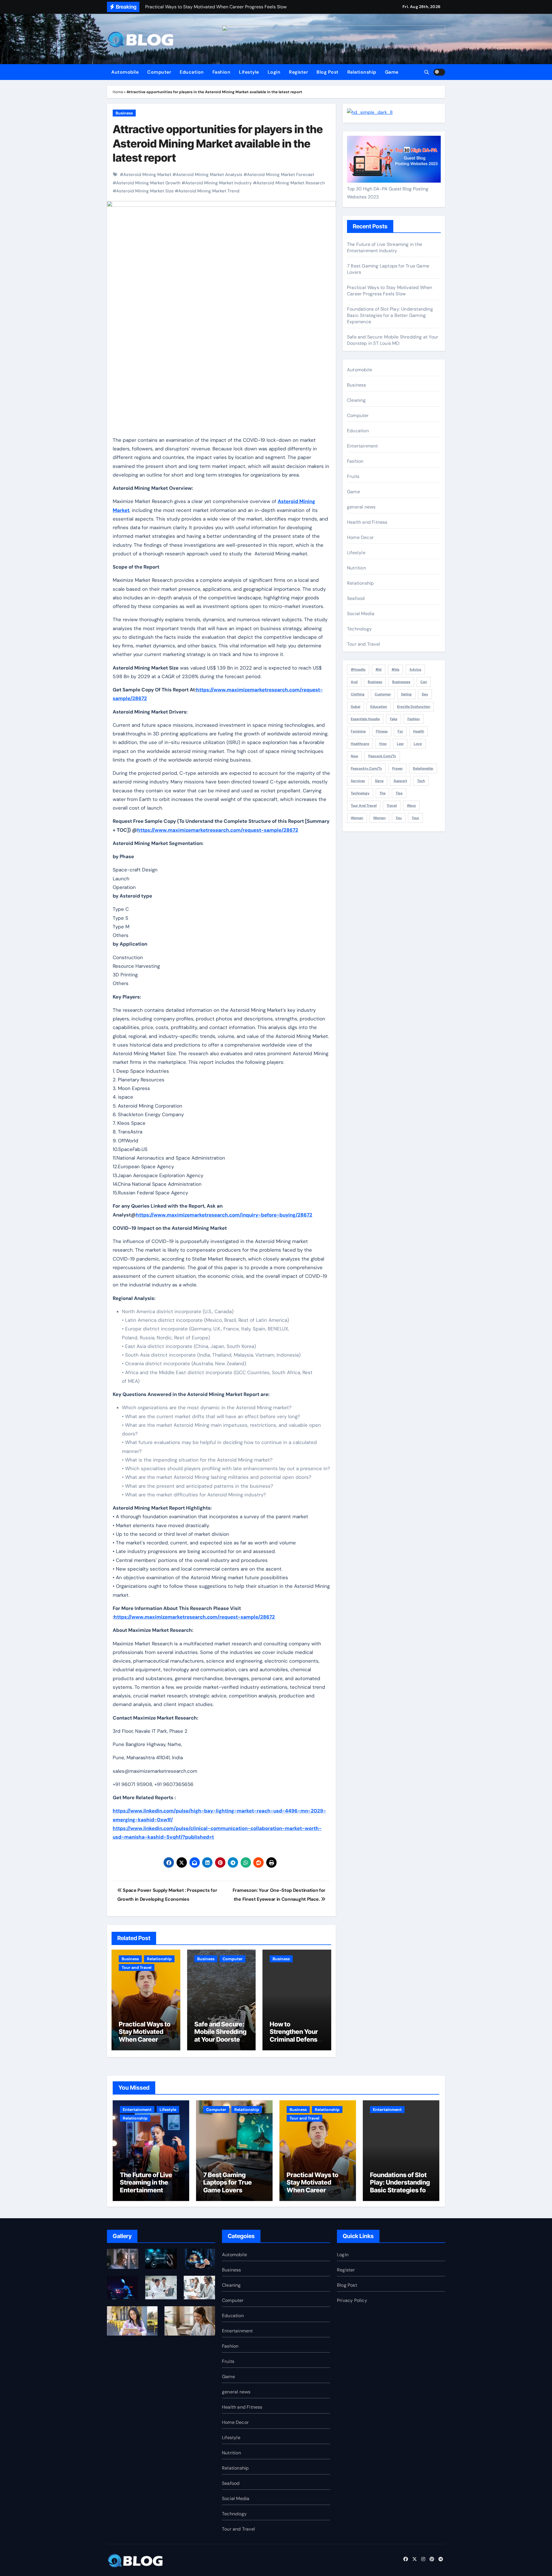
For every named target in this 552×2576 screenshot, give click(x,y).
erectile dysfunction (414, 707)
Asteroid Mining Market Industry (218, 183)
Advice (415, 670)
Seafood (356, 598)
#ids (395, 670)
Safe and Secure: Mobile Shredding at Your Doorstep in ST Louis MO (220, 2035)
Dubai (355, 707)
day (425, 694)
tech (421, 781)
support (400, 781)
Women (379, 818)
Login (274, 72)
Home (118, 92)
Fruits (353, 476)
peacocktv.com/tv (366, 768)
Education (192, 72)
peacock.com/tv (382, 756)
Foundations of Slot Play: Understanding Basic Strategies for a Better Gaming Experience (390, 315)
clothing (358, 694)
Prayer (397, 768)
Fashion (222, 72)
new (354, 756)
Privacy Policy (352, 2300)
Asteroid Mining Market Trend (209, 191)
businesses (401, 682)
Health (419, 731)
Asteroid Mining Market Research (291, 183)
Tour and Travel (137, 1967)
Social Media (361, 614)
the (383, 793)
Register (298, 72)
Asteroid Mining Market (147, 175)
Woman (357, 818)
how (383, 744)
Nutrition (356, 568)
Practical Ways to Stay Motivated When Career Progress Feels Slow (145, 2039)
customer (383, 694)
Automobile (125, 72)
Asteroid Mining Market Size (145, 191)
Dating (406, 694)
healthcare (360, 744)
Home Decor (360, 537)
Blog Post (328, 72)
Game (392, 72)
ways (411, 806)
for (400, 731)
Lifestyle (249, 72)
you (399, 818)
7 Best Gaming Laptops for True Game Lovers (228, 2182)
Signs (379, 781)
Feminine (358, 731)
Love (418, 744)
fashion (414, 719)
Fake (394, 719)
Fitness (382, 731)
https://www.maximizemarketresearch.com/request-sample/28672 (218, 830)
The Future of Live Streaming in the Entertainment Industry (385, 247)
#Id (378, 670)
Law (400, 744)
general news (361, 507)
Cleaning (356, 400)
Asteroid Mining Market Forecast (281, 175)
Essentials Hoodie (365, 719)
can (424, 682)
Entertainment (363, 446)
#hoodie (358, 670)
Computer (159, 72)
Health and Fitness (367, 522)
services (358, 781)
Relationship (362, 72)
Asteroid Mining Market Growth (148, 183)
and (354, 682)
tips (399, 793)
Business (124, 113)
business (375, 682)
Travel (392, 806)
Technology (359, 629)
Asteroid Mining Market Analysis (209, 175)
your (415, 818)
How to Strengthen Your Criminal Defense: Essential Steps (296, 2035)
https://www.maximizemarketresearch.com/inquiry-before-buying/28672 (224, 1215)
